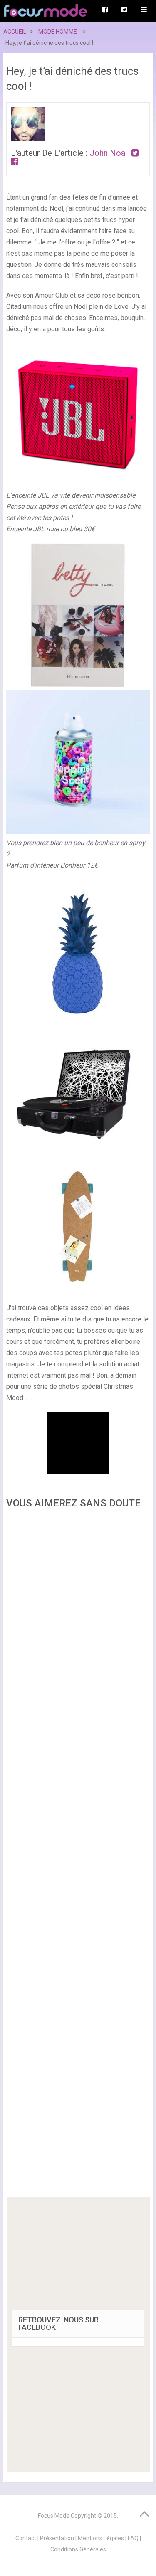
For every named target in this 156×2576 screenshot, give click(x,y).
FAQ (133, 2538)
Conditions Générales (78, 2549)
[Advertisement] (78, 1856)
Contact (26, 2538)
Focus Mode (54, 2516)
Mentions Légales (101, 2538)
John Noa (107, 153)
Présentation (57, 2538)
